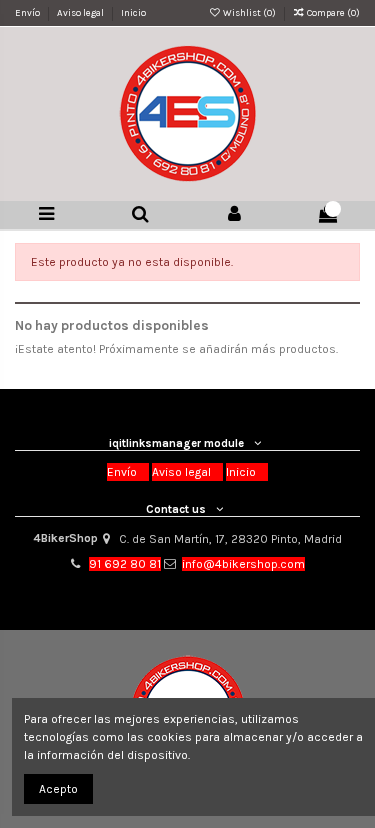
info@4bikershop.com (243, 564)
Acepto (58, 789)
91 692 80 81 (125, 564)
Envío (28, 12)
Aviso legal (81, 12)
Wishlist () (249, 12)
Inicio (133, 12)
